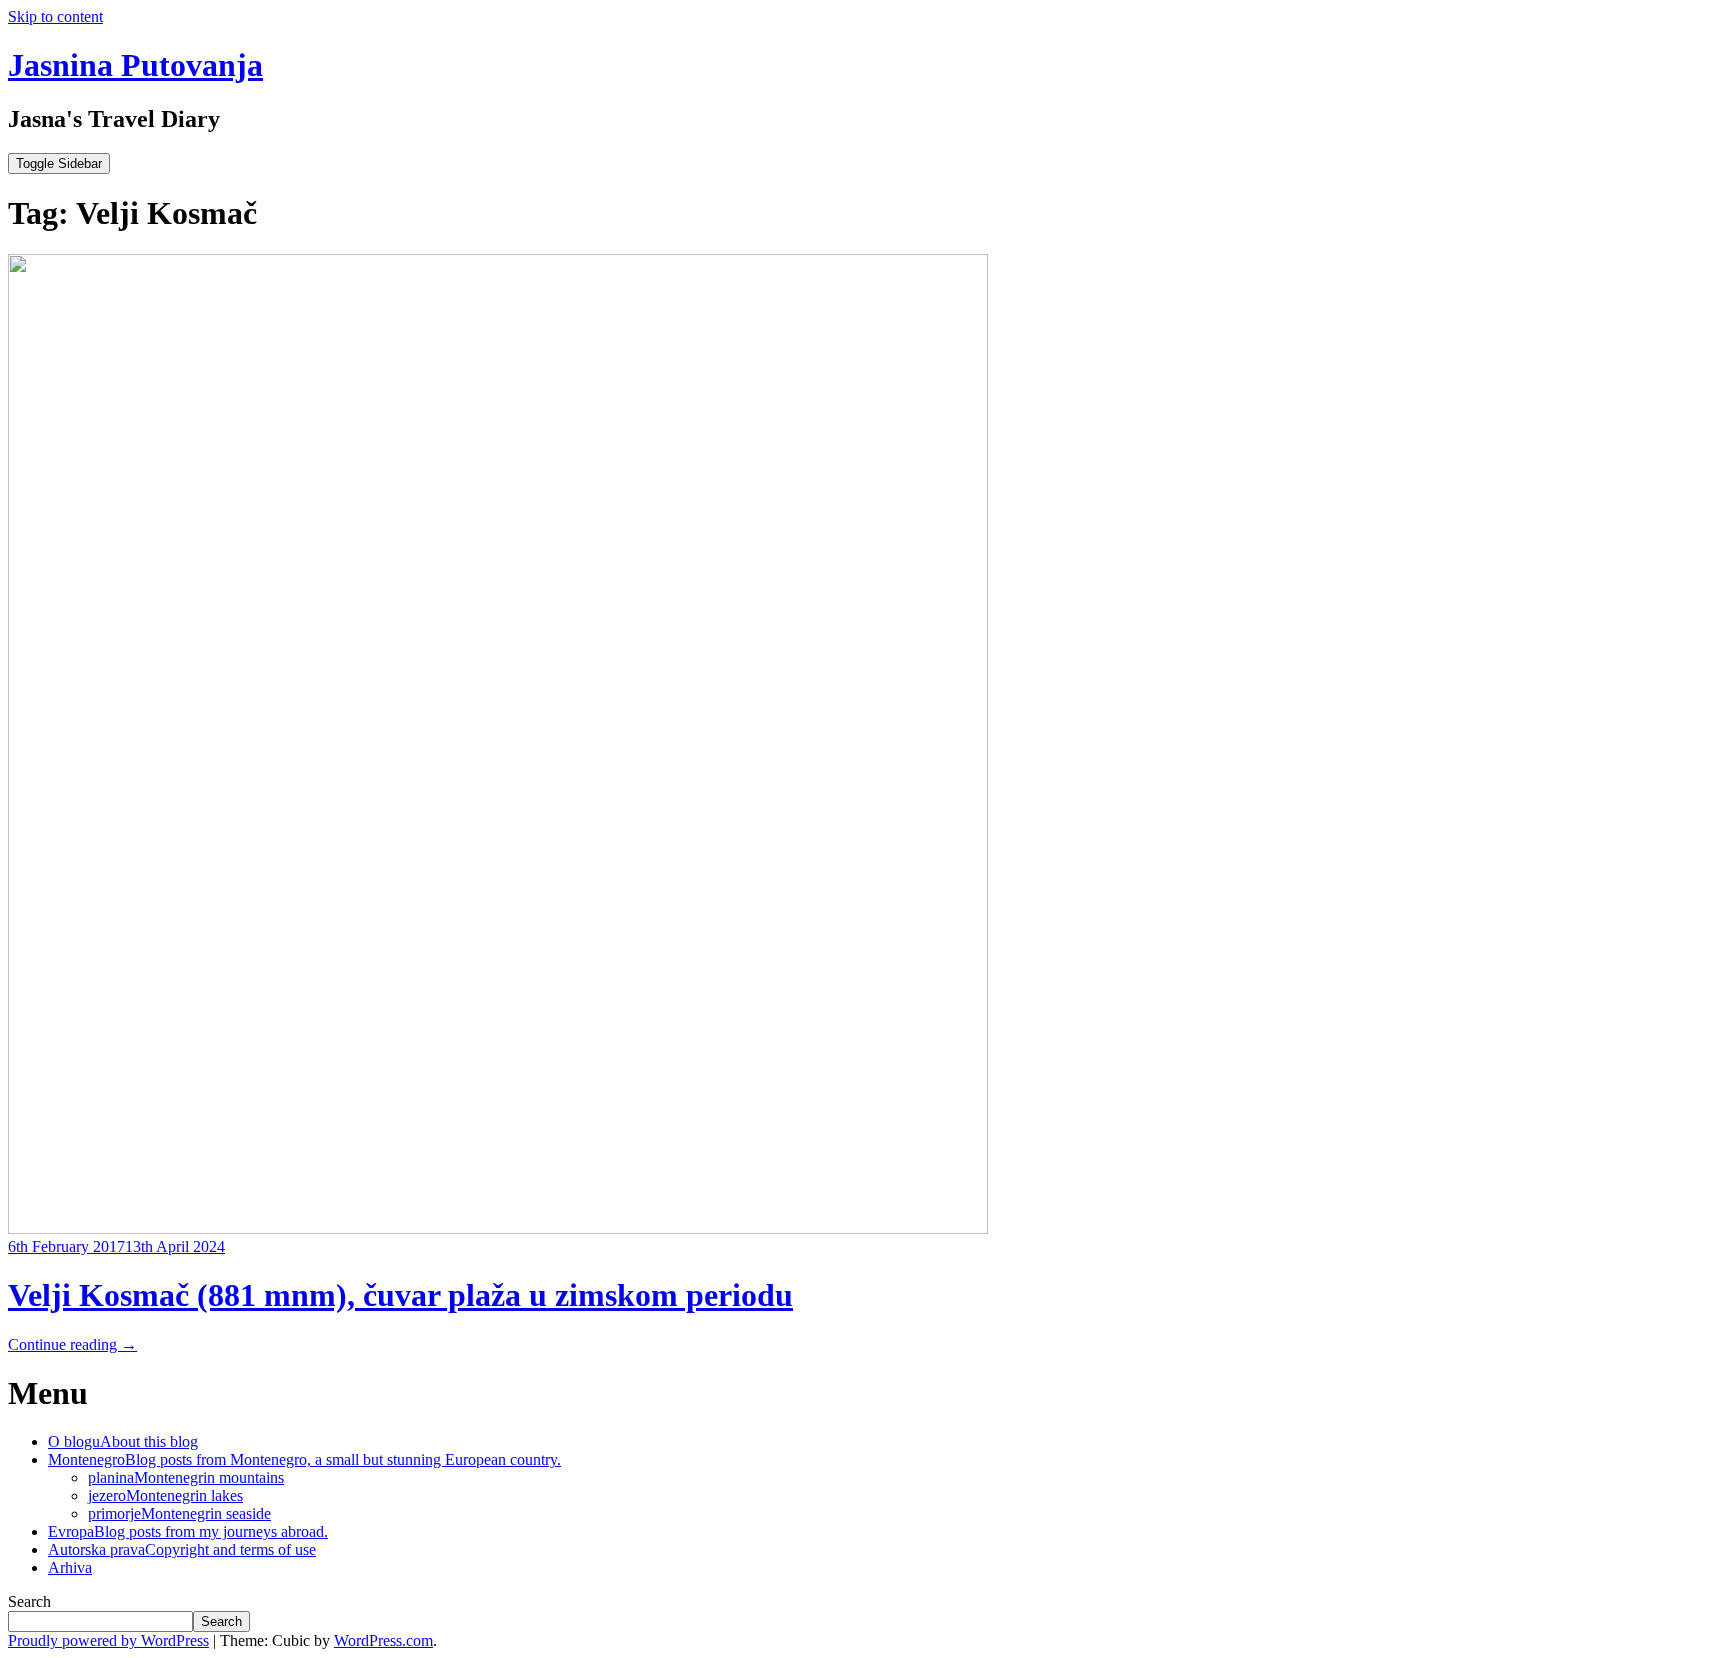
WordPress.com (383, 1640)
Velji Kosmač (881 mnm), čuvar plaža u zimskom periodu (400, 1295)
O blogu (123, 1441)
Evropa (188, 1531)
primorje (179, 1513)
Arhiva (70, 1567)
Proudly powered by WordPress (108, 1640)
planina (186, 1477)
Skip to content (55, 16)
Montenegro (304, 1459)
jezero (165, 1495)
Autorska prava (182, 1549)
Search (29, 1601)
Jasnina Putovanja (135, 65)
